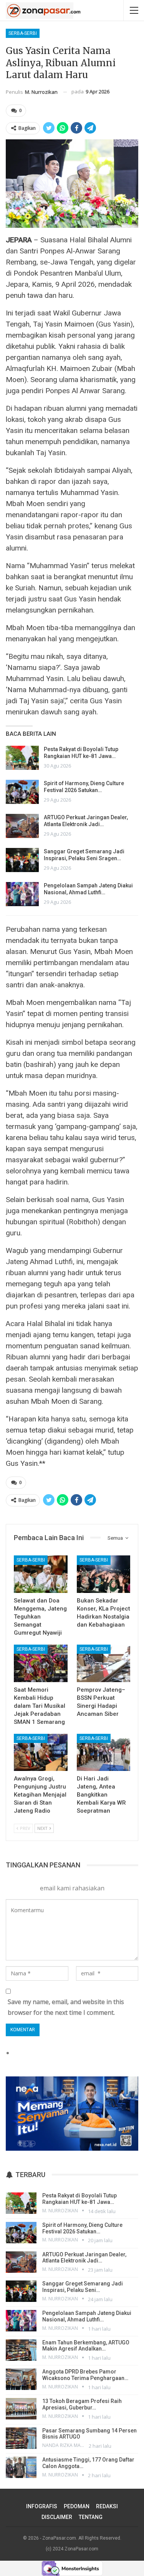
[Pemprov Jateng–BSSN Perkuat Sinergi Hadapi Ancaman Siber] (104, 1663)
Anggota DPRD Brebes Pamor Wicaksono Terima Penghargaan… (85, 2375)
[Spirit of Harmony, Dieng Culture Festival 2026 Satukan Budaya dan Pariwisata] (22, 792)
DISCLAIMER (57, 2517)
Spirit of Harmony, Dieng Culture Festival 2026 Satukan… (82, 2228)
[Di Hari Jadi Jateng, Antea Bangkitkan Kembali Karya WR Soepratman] (104, 1753)
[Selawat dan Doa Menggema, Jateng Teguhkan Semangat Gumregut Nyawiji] (41, 1574)
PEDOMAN (77, 2506)
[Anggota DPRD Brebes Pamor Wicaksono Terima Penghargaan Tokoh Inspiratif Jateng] (21, 2379)
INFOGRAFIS (42, 2506)
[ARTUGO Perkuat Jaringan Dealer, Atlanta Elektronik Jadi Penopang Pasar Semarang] (22, 826)
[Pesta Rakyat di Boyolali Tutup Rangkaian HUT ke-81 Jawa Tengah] (22, 758)
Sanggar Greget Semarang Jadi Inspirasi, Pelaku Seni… (83, 2287)
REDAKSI (107, 2506)
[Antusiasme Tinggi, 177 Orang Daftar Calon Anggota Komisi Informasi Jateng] (21, 2467)
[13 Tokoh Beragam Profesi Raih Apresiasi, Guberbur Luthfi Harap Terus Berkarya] (21, 2409)
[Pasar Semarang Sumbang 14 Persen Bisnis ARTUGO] (21, 2438)
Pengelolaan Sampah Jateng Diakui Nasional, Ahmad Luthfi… (87, 2316)
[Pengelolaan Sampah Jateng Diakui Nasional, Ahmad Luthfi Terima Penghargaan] (22, 894)
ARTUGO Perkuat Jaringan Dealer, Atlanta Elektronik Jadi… (84, 2258)
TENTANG (91, 2517)
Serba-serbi (23, 33)
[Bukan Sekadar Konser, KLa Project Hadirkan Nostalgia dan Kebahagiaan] (104, 1574)
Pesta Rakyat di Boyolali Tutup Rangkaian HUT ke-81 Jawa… (79, 2199)
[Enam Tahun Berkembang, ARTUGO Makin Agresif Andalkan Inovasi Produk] (21, 2350)
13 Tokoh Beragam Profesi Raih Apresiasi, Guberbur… (82, 2404)
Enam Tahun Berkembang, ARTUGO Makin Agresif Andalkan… (86, 2346)
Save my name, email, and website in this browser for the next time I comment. (66, 2007)
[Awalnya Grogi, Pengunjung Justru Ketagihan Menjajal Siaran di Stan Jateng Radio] (41, 1753)
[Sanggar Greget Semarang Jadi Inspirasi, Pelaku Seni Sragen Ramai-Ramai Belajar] (22, 860)
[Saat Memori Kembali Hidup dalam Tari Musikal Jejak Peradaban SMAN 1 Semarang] (41, 1663)
